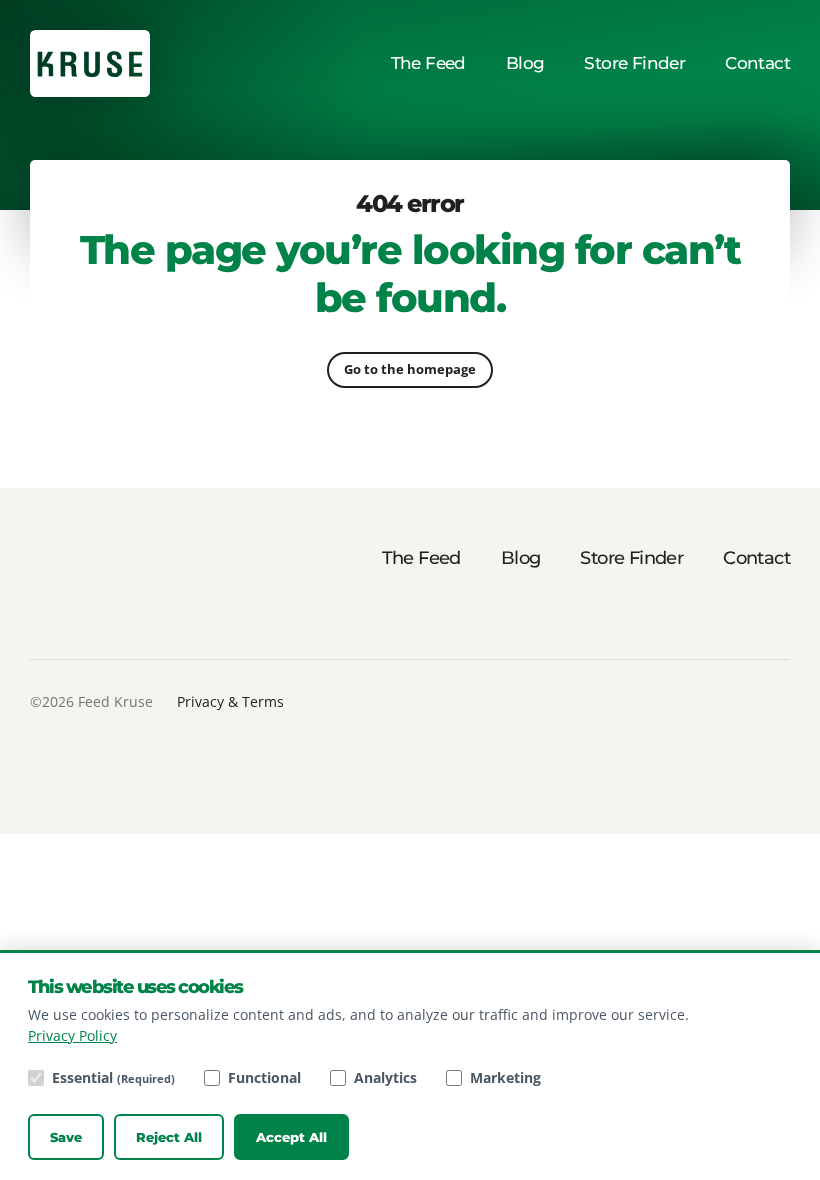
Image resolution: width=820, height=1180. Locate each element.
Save (66, 1137)
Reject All (169, 1137)
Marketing (505, 1077)
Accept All (291, 1137)
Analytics (385, 1077)
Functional (264, 1077)
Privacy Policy (72, 1035)
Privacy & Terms (230, 701)
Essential (113, 1077)
